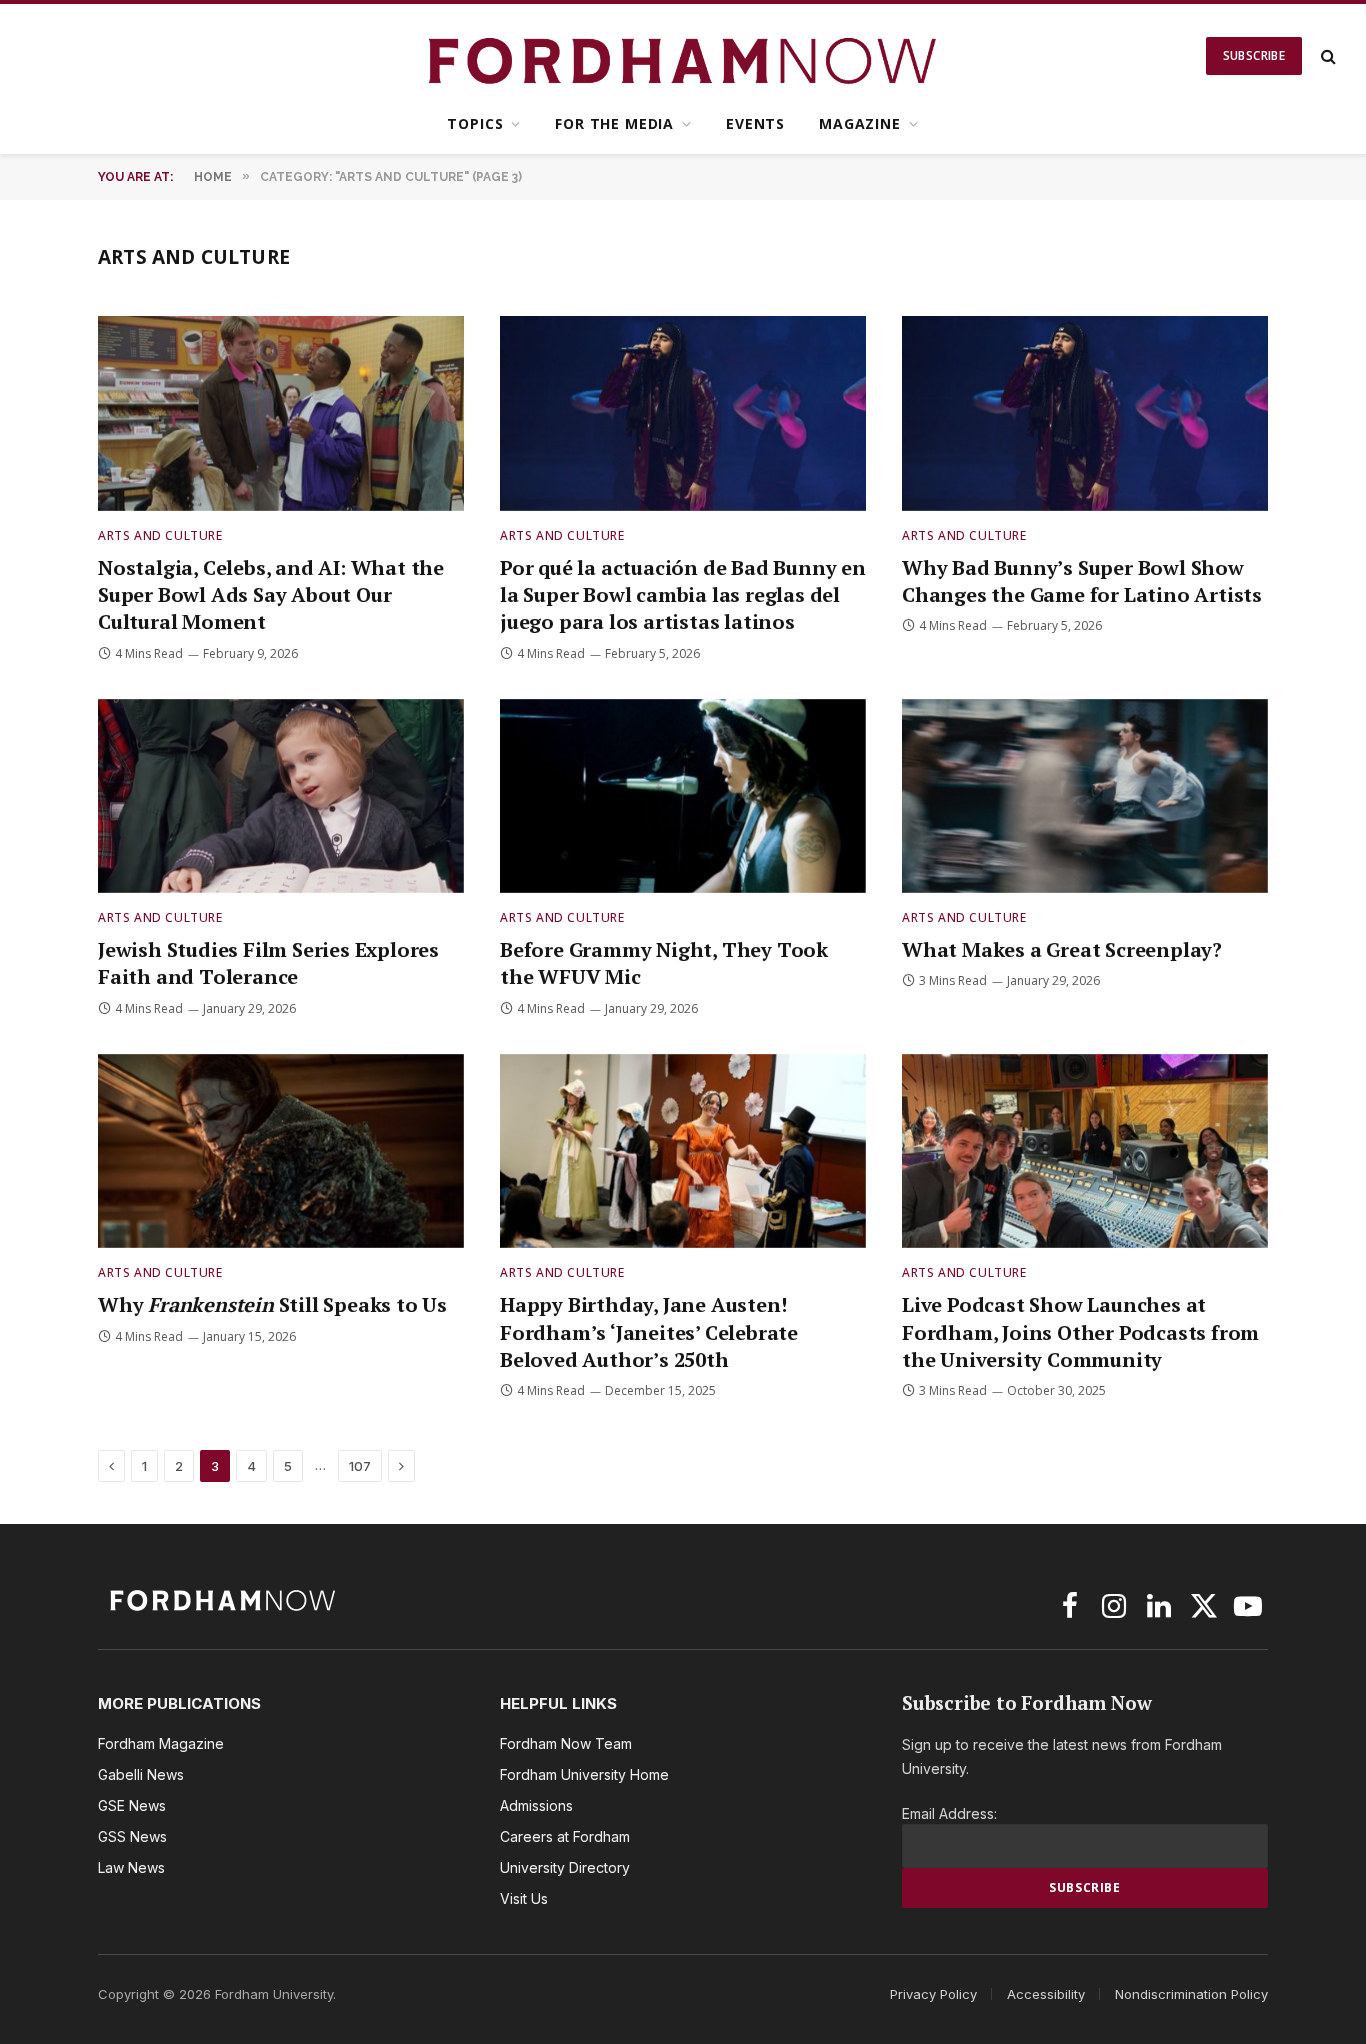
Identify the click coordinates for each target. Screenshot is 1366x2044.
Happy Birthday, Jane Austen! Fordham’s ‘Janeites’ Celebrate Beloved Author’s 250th (649, 1331)
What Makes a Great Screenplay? (1064, 949)
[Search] (1326, 56)
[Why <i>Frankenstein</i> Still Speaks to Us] (281, 1151)
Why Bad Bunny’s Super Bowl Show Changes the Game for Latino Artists (1082, 581)
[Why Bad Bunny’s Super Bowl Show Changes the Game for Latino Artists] (1085, 413)
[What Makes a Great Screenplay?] (1085, 796)
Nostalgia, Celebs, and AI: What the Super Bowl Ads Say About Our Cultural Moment (271, 594)
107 (360, 1466)
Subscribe (1254, 55)
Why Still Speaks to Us (272, 1304)
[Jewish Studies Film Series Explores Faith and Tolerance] (281, 796)
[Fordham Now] (683, 56)
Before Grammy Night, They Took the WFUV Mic (664, 963)
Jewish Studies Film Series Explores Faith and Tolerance (268, 963)
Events (755, 123)
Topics (475, 123)
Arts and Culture (160, 535)
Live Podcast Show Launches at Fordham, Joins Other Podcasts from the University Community (1080, 1331)
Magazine (860, 123)
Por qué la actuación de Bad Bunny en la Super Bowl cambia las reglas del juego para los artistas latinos (683, 594)
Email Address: (949, 1813)
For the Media (614, 123)
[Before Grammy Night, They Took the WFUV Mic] (683, 796)
